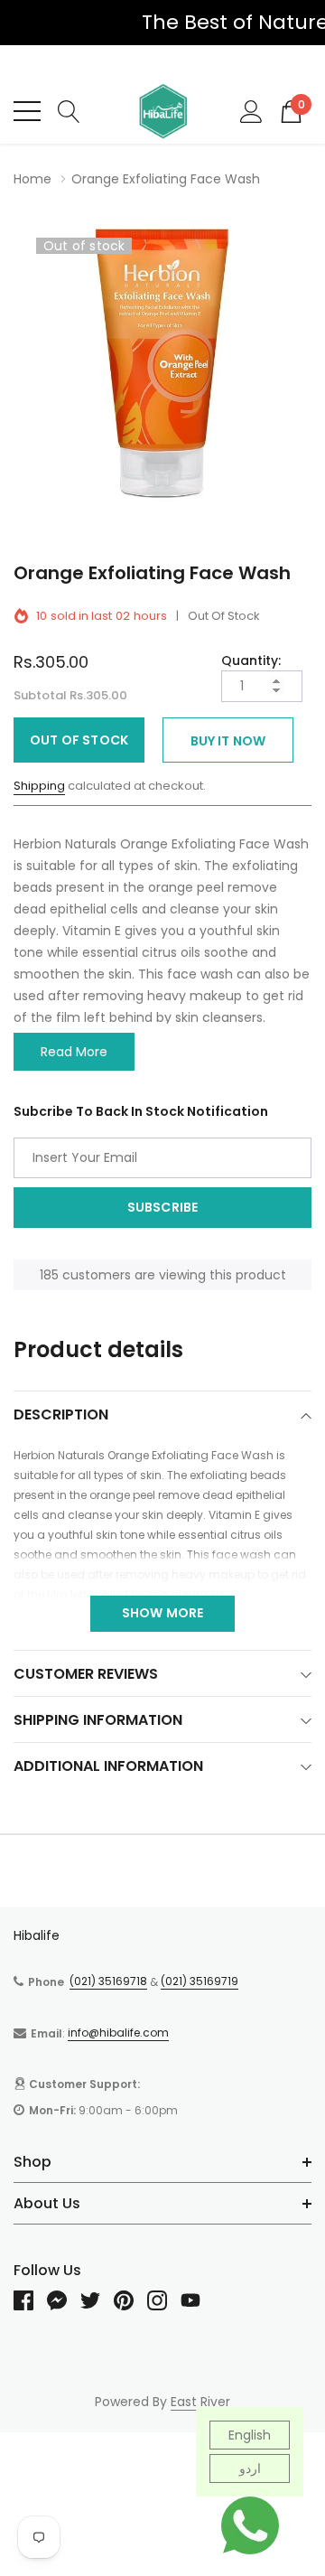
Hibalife (37, 1935)
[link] (30, 2300)
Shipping (39, 786)
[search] (69, 110)
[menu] (27, 111)
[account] (251, 110)
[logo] (162, 111)
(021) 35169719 (200, 1981)
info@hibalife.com (118, 2033)
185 (49, 1275)
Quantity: (251, 660)
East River (200, 2402)
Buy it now (228, 741)
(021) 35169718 (108, 1981)
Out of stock (79, 740)
